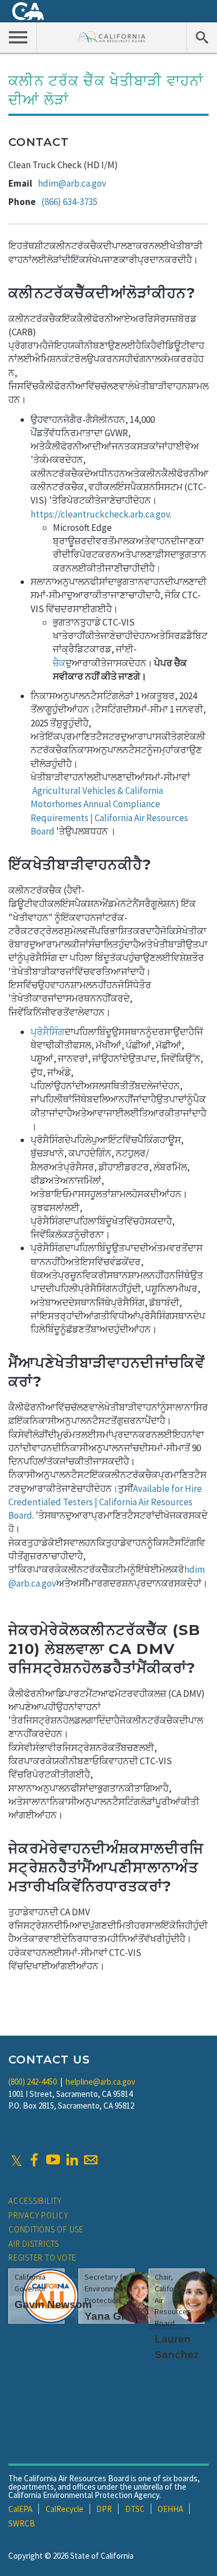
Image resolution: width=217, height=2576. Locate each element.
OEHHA (170, 2509)
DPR (104, 2509)
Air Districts (34, 2244)
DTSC (135, 2509)
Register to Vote (42, 2258)
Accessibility (35, 2201)
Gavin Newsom (53, 2304)
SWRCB (22, 2523)
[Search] (202, 37)
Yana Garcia (115, 2316)
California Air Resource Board (112, 36)
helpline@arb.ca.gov (100, 2082)
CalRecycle (65, 2509)
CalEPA (20, 2509)
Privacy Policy (38, 2215)
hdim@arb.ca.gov (72, 183)
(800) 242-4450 (33, 2082)
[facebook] (34, 2160)
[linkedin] (72, 2160)
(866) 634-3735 (69, 202)
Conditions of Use (46, 2229)
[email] (91, 2160)
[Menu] (18, 37)
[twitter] (16, 2160)
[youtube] (53, 2160)
